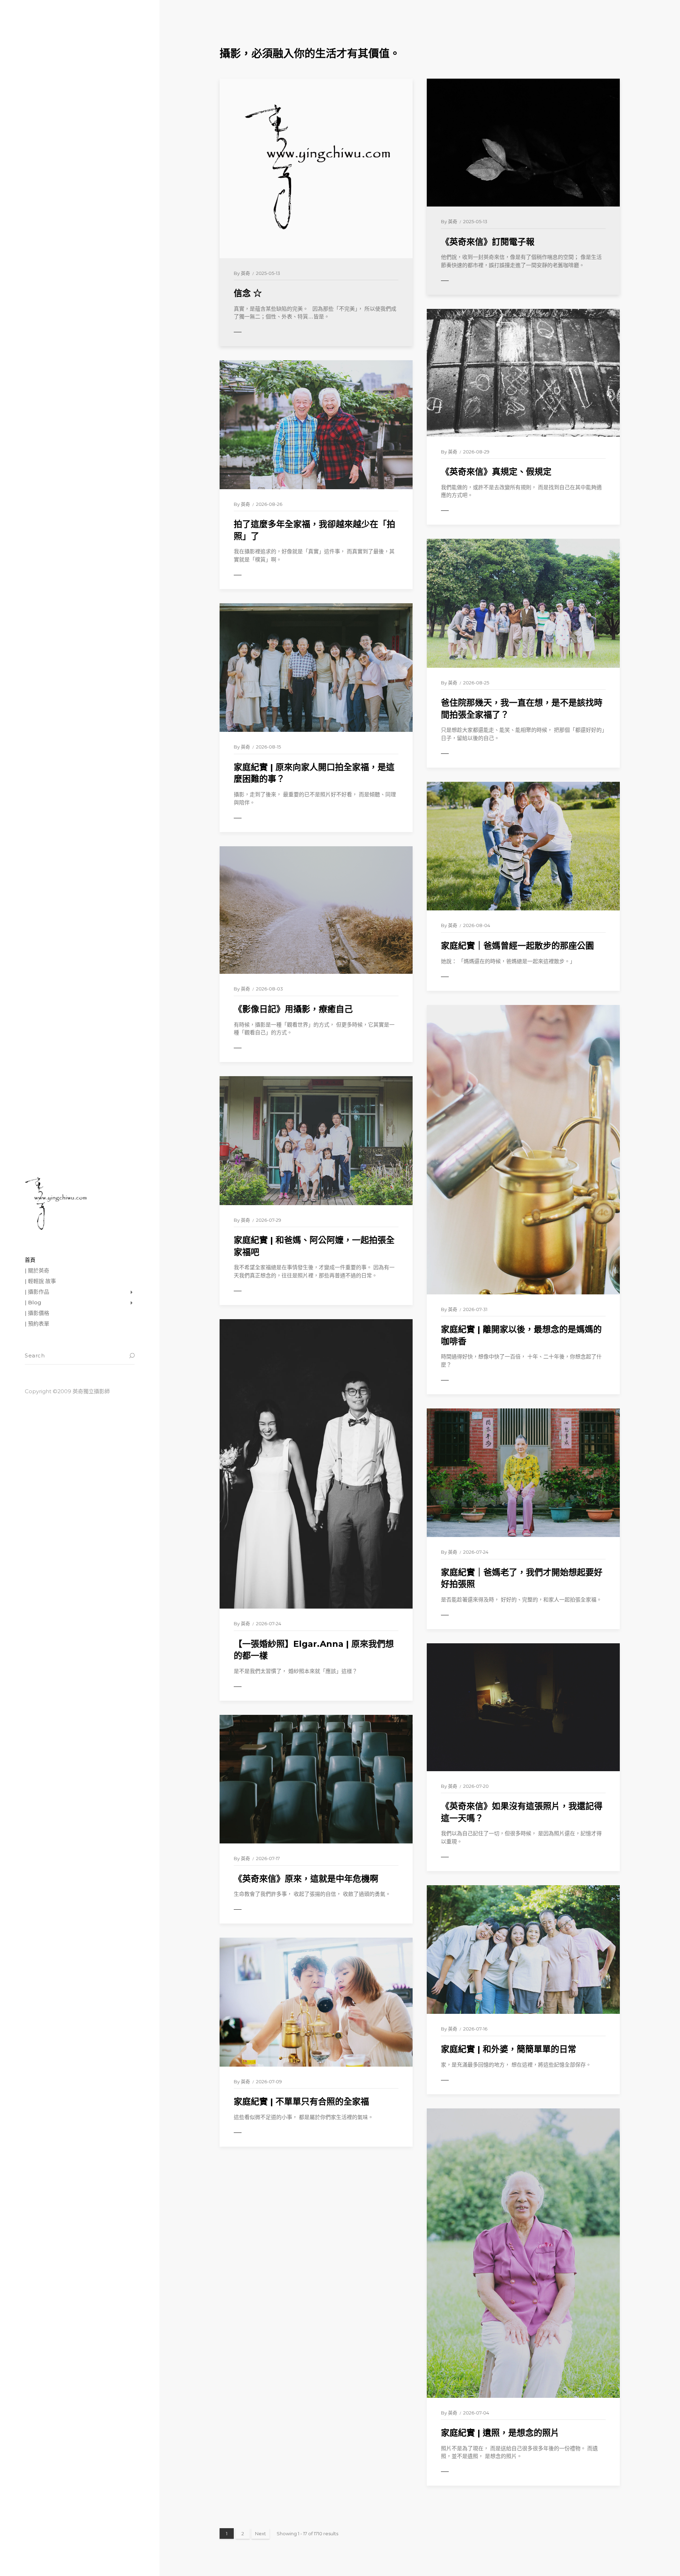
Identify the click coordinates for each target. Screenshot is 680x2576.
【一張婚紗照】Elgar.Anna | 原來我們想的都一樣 (314, 1650)
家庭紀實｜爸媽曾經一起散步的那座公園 (517, 946)
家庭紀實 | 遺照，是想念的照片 (500, 2433)
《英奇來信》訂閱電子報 (488, 242)
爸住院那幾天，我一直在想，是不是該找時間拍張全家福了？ (522, 709)
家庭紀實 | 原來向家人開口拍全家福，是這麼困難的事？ (314, 773)
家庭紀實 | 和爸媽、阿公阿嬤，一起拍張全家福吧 (314, 1246)
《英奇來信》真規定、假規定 (496, 472)
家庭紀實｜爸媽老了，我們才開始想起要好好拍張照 (522, 1578)
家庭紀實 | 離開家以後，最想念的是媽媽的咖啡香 (521, 1335)
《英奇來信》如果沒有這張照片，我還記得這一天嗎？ (522, 1812)
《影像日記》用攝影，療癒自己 (293, 1009)
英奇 (245, 273)
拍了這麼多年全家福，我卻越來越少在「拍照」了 (314, 530)
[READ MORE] (253, 332)
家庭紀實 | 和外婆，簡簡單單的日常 (509, 2049)
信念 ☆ (248, 293)
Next (260, 2533)
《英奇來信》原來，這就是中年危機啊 (306, 1879)
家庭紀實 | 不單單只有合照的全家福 (301, 2102)
